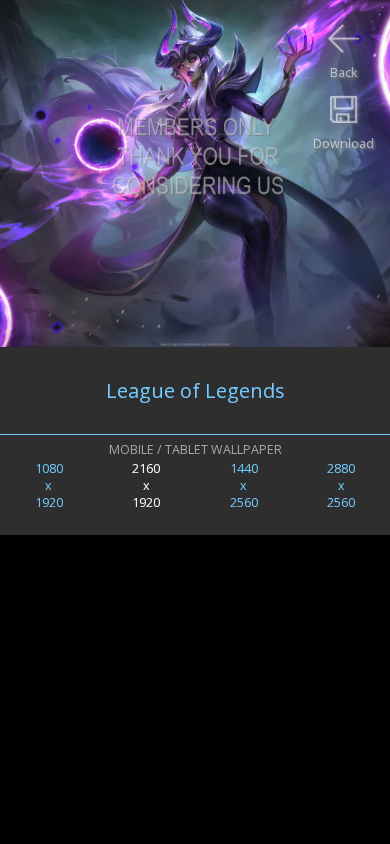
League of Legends (195, 390)
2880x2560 (341, 485)
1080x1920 (49, 485)
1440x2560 (244, 485)
